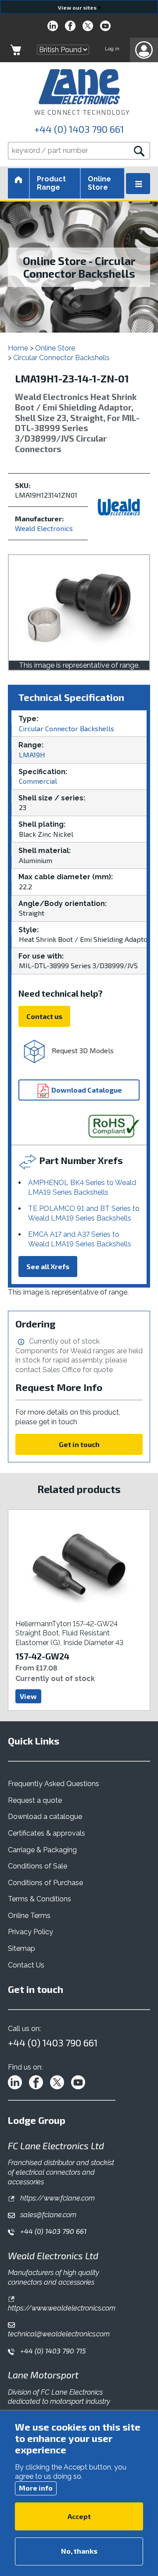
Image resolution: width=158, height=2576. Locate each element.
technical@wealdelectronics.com (59, 2334)
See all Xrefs (48, 1266)
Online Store (99, 183)
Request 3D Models (82, 1050)
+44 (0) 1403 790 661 (79, 129)
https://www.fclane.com (57, 2198)
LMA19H (32, 755)
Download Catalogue (86, 1090)
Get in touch (79, 1444)
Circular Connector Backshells (61, 358)
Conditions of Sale (38, 1866)
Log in (112, 49)
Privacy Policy (31, 1932)
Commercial (38, 781)
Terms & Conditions (39, 1899)
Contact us (44, 1016)
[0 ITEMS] (16, 50)
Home (18, 348)
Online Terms (29, 1916)
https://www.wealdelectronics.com (62, 2308)
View (28, 1696)
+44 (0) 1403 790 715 (52, 2351)
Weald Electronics (44, 528)
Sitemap (22, 1948)
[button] (144, 50)
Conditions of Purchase (45, 1883)
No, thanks (79, 2551)
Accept (79, 2516)
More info (36, 2488)
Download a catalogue (45, 1817)
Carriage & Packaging (42, 1850)
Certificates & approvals (47, 1833)
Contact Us (26, 1965)
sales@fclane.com (47, 2215)
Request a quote (35, 1800)
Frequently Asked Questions (54, 1784)
